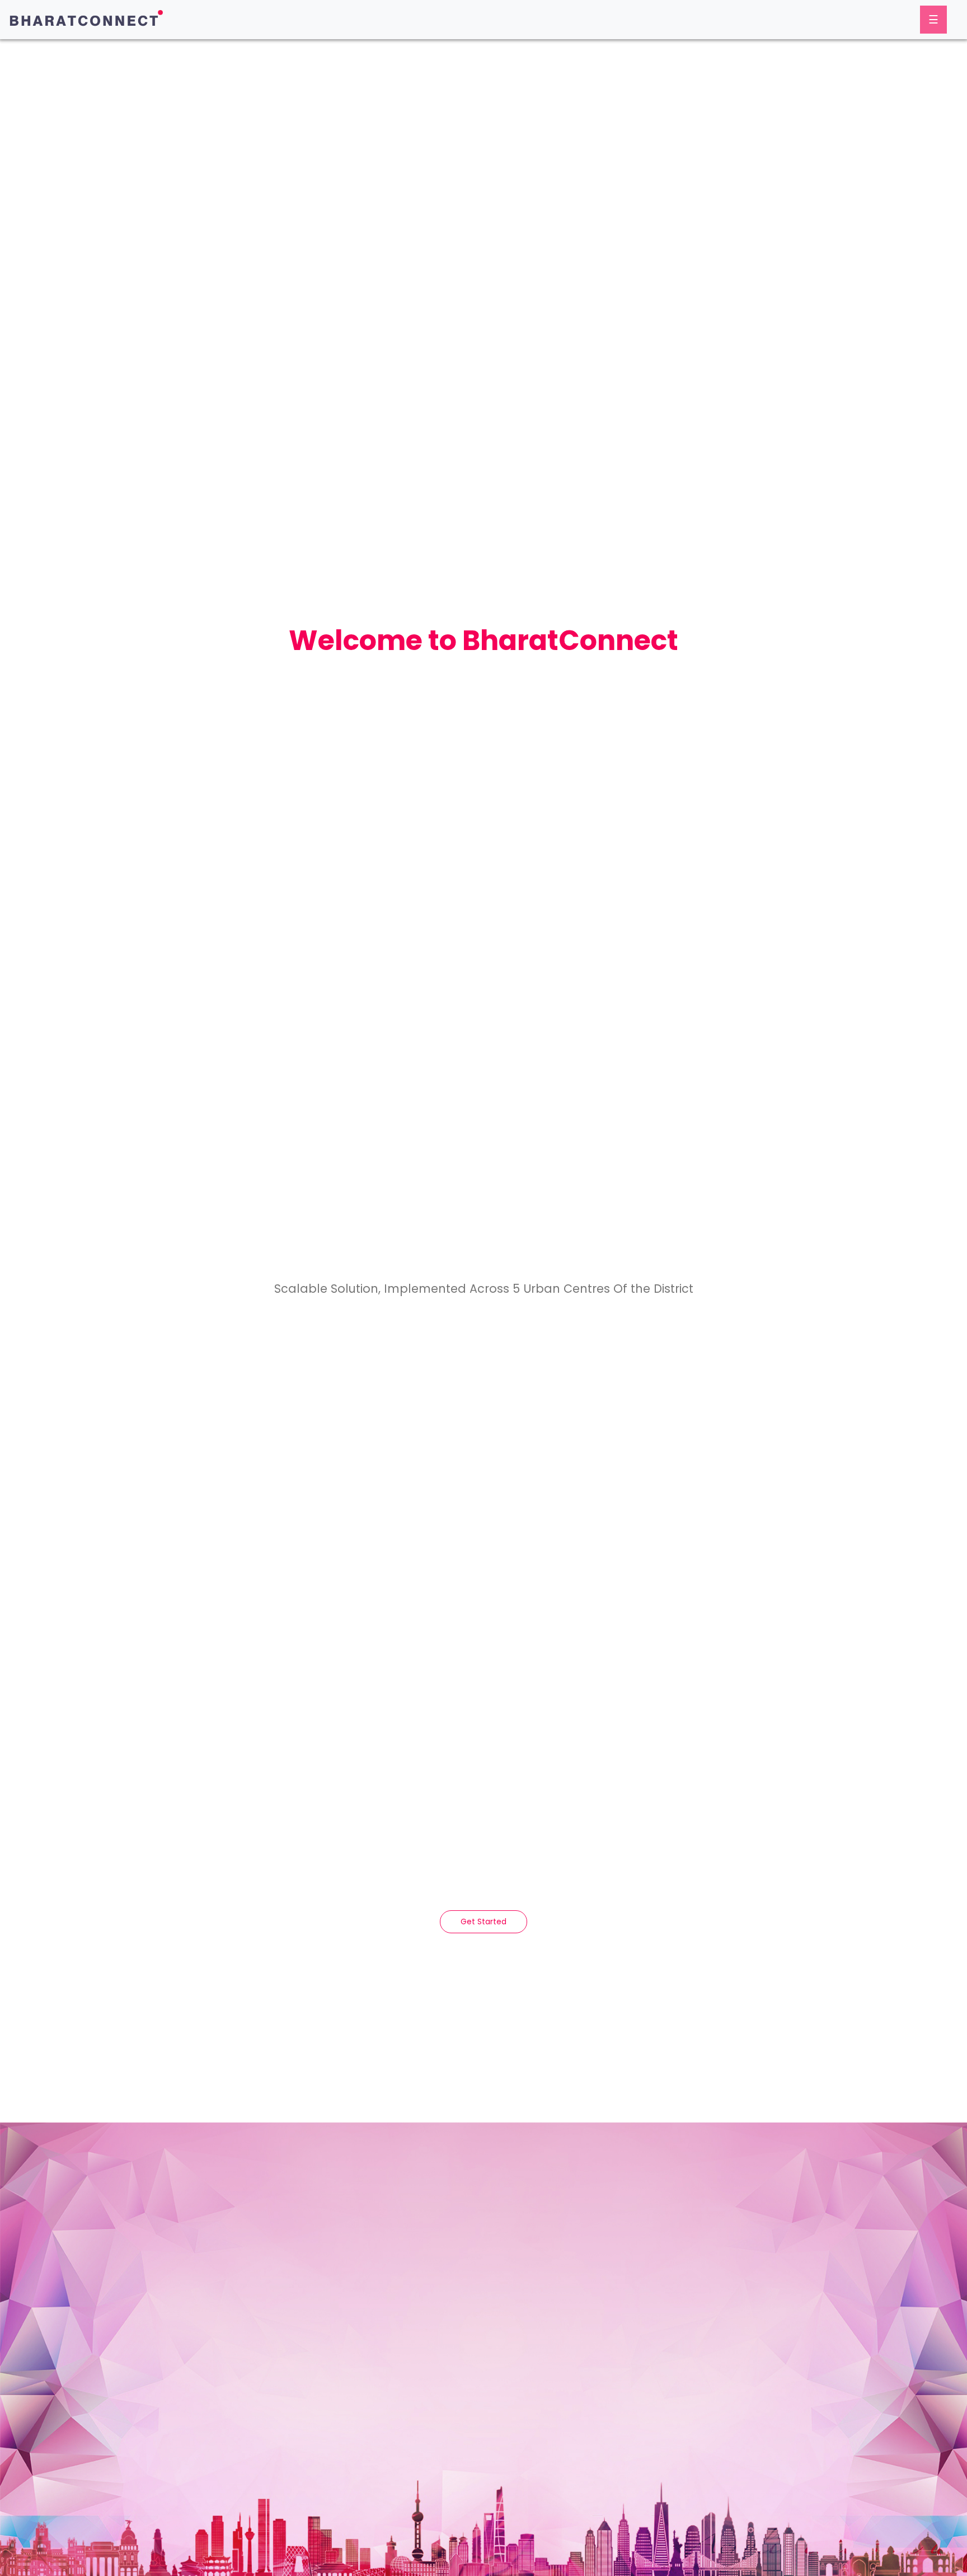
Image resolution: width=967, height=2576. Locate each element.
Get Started (483, 1922)
